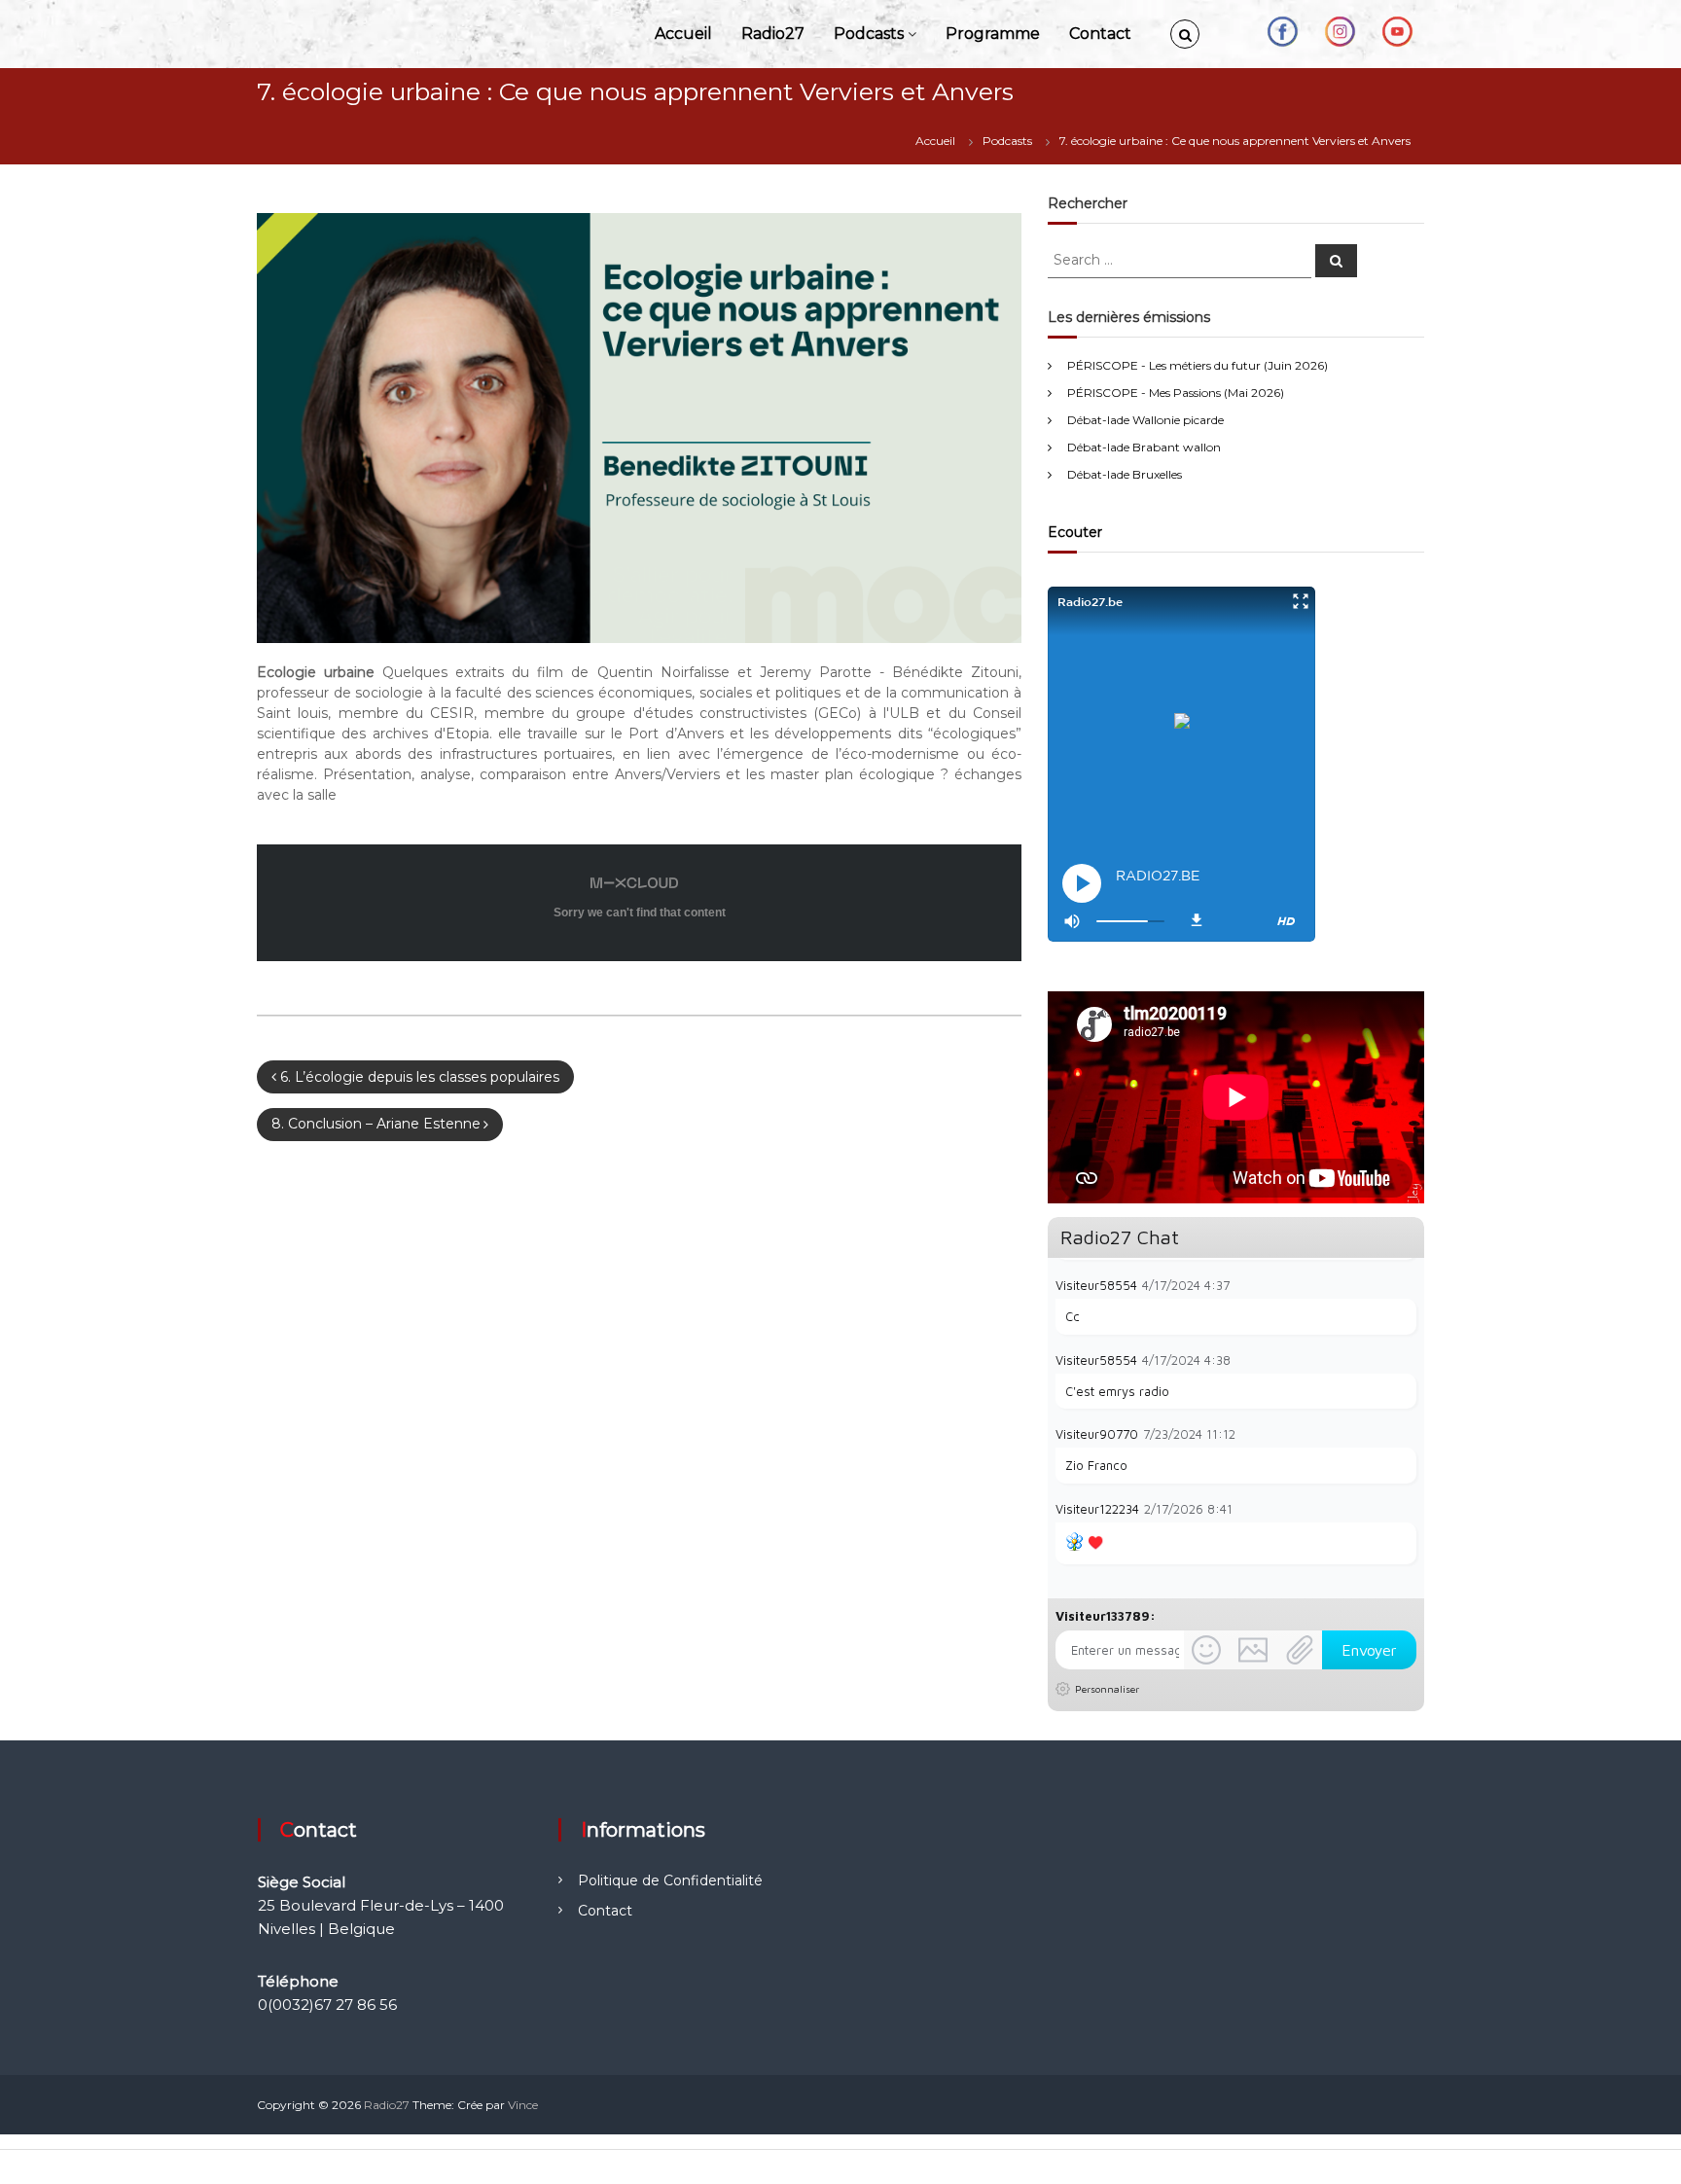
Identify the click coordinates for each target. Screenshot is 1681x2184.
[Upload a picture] (1253, 1650)
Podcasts (869, 34)
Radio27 (773, 34)
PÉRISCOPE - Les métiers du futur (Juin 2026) (1198, 365)
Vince (523, 2105)
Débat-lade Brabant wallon (1144, 447)
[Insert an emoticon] (1206, 1650)
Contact (1100, 34)
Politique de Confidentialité (670, 1880)
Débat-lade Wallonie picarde (1145, 420)
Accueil (683, 34)
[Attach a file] (1300, 1650)
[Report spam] (1407, 1284)
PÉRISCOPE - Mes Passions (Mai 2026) (1176, 393)
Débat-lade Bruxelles (1125, 474)
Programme (993, 34)
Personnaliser (1107, 1689)
